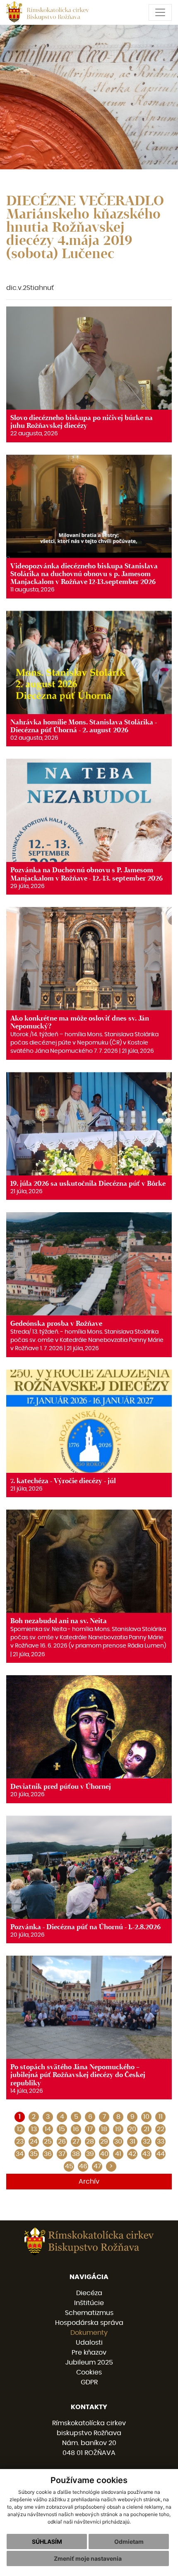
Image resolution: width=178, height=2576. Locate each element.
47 (97, 2166)
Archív (89, 2182)
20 (132, 2129)
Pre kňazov (89, 2353)
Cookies (89, 2372)
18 (104, 2129)
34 (20, 2154)
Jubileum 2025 (89, 2362)
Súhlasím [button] (47, 2542)
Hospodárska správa (89, 2323)
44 (161, 2154)
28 (90, 2142)
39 (90, 2154)
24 (34, 2142)
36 (48, 2154)
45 (69, 2166)
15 (62, 2129)
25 (48, 2142)
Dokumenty (89, 2333)
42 (132, 2154)
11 (161, 2117)
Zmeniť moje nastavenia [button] (88, 2558)
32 (147, 2142)
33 (161, 2142)
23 (20, 2142)
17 (90, 2129)
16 (76, 2129)
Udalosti (89, 2343)
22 (161, 2129)
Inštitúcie (89, 2303)
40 (104, 2154)
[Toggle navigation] (160, 12)
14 (48, 2129)
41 (118, 2154)
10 (146, 2117)
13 (34, 2129)
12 (20, 2129)
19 (118, 2129)
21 (147, 2129)
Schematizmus (89, 2313)
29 (104, 2142)
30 (118, 2142)
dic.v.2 (16, 288)
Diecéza (89, 2293)
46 (83, 2166)
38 (76, 2154)
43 (146, 2154)
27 (76, 2142)
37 (62, 2154)
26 (62, 2142)
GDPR (89, 2382)
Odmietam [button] (129, 2542)
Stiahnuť (40, 288)
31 (132, 2142)
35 (34, 2154)
